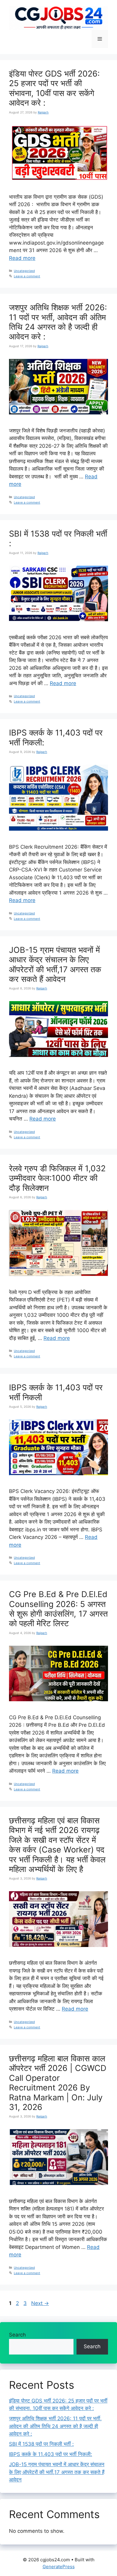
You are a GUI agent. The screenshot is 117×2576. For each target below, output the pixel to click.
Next (40, 2303)
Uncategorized (24, 271)
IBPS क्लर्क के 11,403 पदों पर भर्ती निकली (56, 1392)
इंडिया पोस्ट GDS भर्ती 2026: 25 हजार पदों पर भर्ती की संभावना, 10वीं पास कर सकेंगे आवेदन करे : (54, 88)
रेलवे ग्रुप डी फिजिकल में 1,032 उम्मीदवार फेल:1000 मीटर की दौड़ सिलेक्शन (57, 1178)
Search (17, 2335)
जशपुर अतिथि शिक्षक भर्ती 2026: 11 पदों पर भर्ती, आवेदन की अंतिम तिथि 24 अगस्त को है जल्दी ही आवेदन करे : (58, 322)
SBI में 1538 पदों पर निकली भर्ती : (58, 539)
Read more (22, 258)
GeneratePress (59, 2567)
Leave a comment (27, 276)
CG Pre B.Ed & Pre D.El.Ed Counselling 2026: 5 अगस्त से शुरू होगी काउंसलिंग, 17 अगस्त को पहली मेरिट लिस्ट (58, 1609)
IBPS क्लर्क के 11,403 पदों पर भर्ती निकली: (56, 737)
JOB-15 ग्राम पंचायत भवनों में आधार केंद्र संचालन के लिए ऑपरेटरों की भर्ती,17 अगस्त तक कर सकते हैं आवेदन (55, 964)
